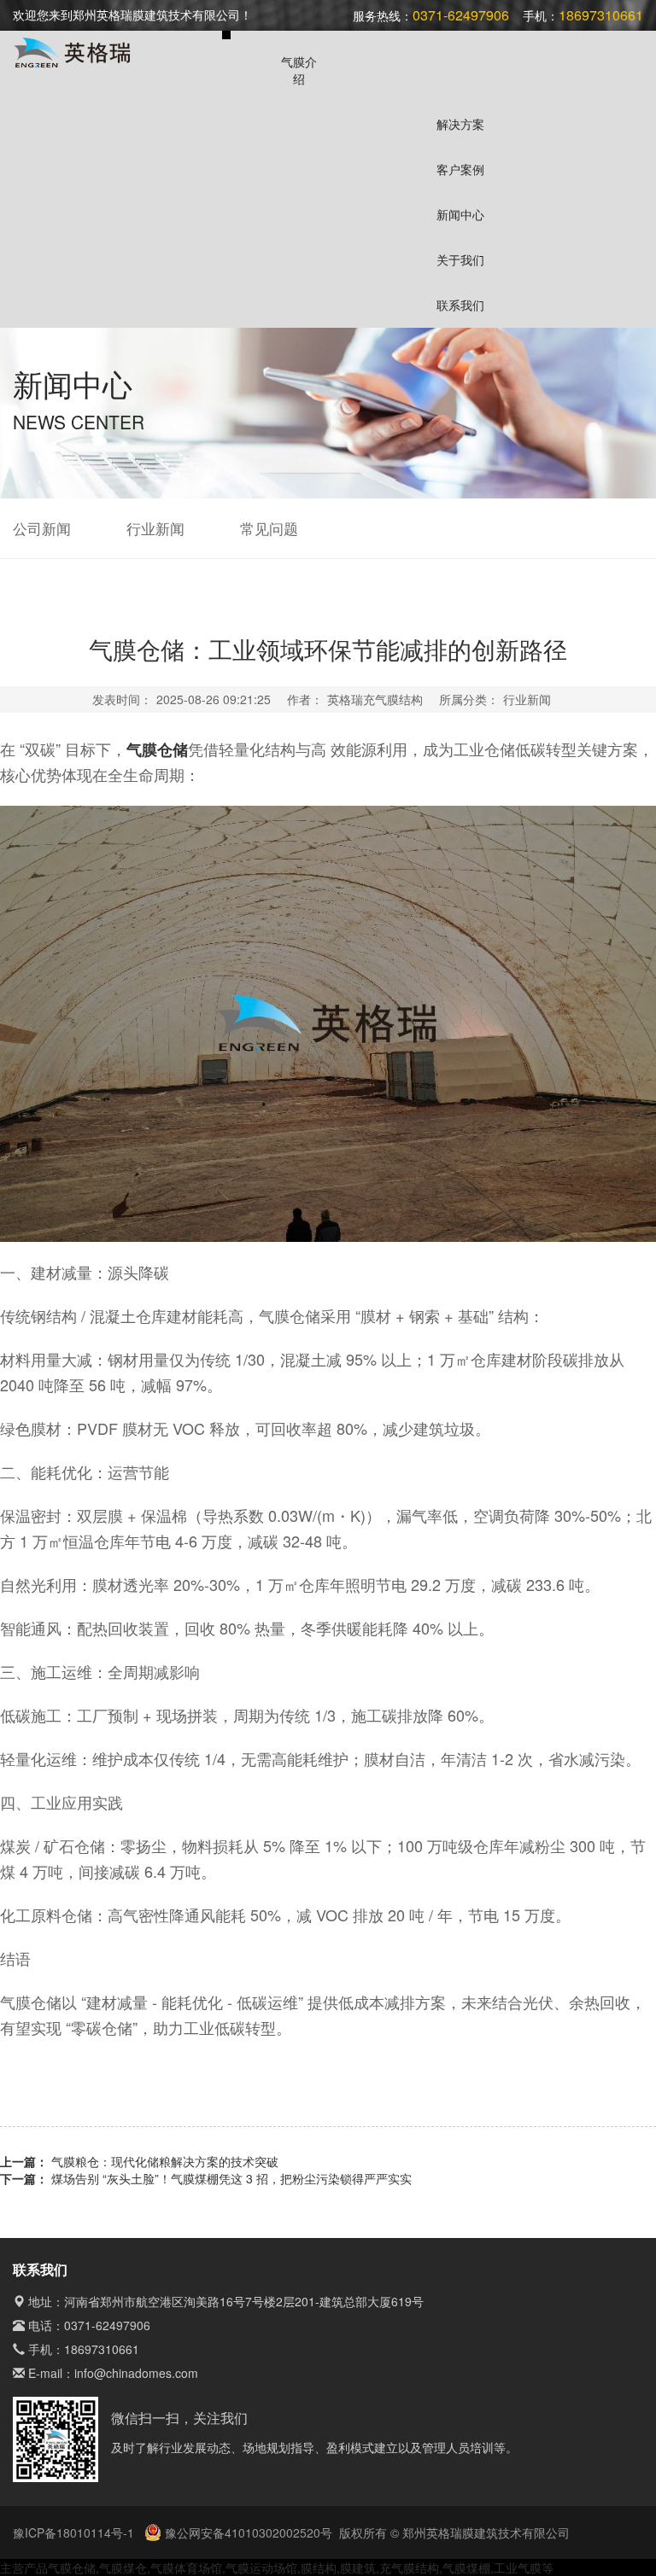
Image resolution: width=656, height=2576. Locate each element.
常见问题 (269, 528)
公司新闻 (42, 528)
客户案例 (460, 169)
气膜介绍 (299, 70)
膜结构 (319, 2567)
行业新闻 (155, 528)
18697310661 (102, 2349)
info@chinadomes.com (136, 2373)
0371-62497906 (107, 2325)
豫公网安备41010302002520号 (247, 2532)
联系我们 (460, 305)
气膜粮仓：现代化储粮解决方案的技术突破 (165, 2161)
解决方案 (460, 124)
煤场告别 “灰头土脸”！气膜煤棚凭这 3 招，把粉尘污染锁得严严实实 (231, 2178)
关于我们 (460, 259)
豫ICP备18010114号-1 (75, 2532)
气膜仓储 (72, 2567)
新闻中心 (460, 214)
